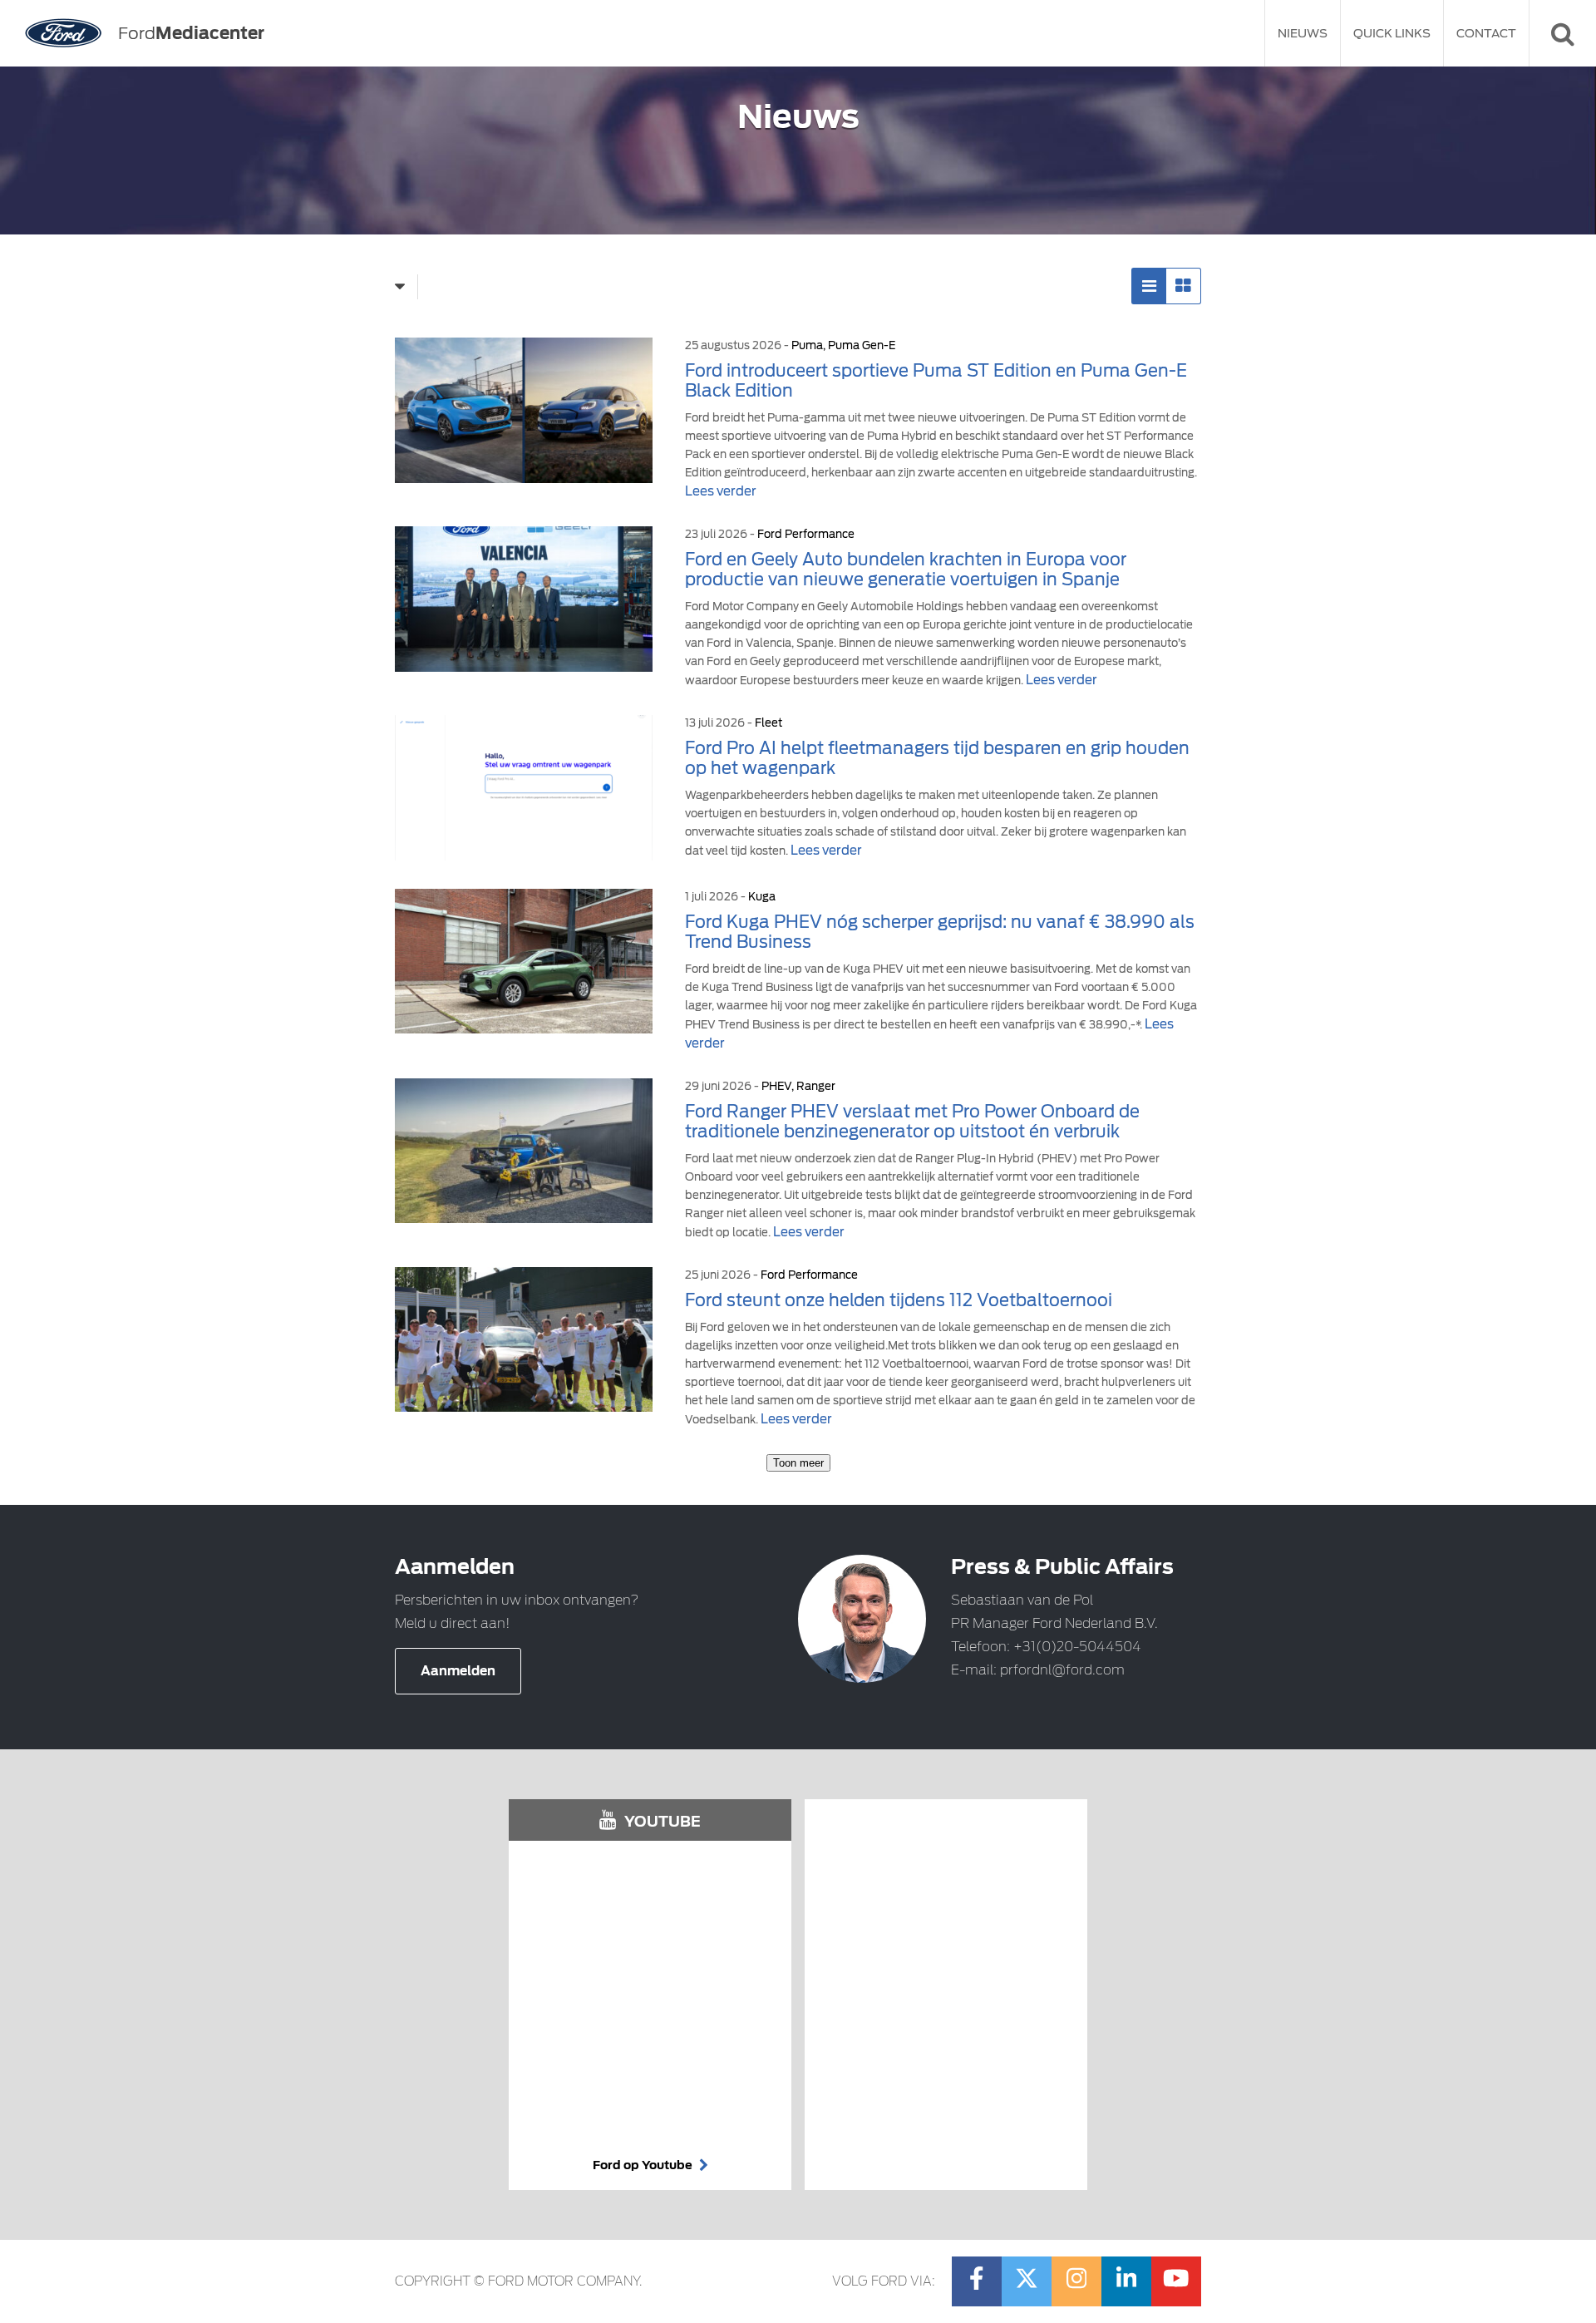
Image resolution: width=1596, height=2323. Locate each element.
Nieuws (1303, 33)
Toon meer (798, 1463)
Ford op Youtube (644, 2165)
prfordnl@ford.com (1062, 1670)
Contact (1486, 33)
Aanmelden (458, 1671)
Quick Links (1392, 33)
